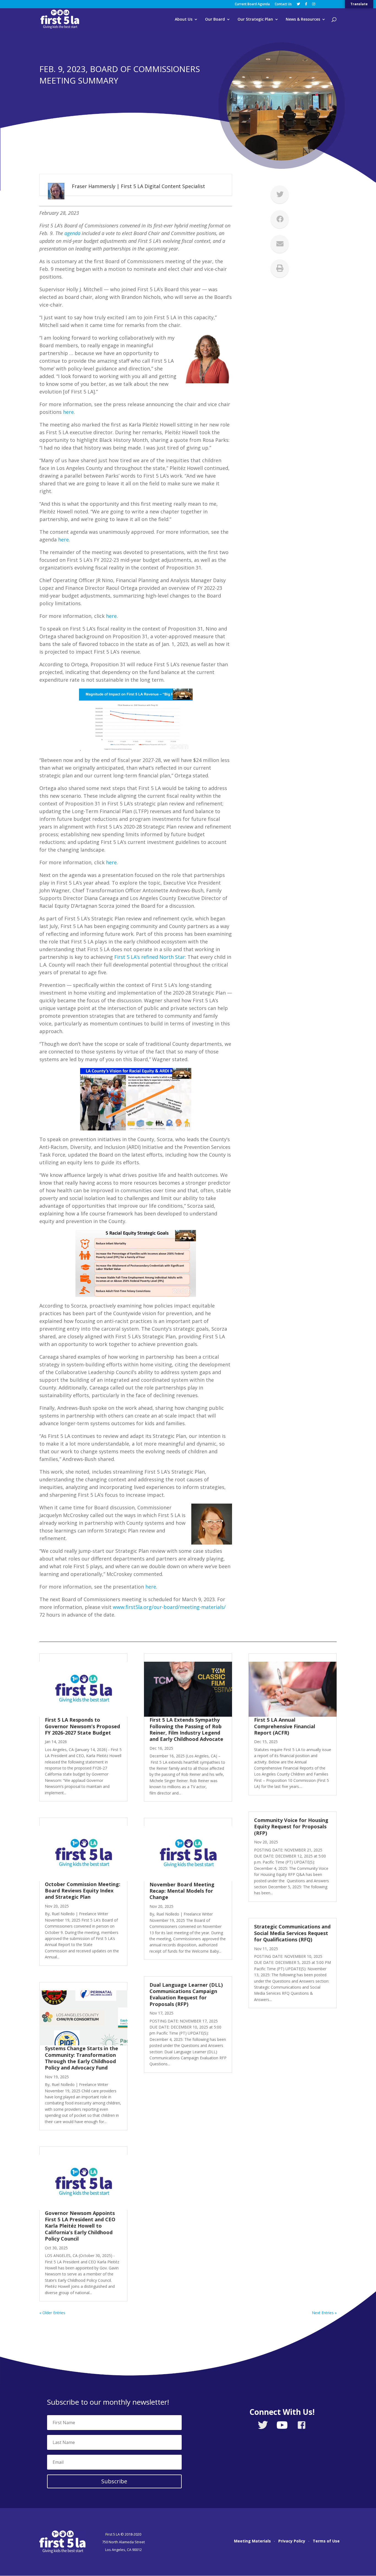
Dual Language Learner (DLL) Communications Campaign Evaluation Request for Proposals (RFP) (186, 1994)
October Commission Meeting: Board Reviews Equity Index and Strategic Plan (83, 1891)
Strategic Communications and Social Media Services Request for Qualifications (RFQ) (292, 1933)
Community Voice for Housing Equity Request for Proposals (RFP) (291, 1827)
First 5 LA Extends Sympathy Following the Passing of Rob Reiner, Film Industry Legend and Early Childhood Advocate (186, 1729)
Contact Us (283, 4)
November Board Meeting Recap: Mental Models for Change (182, 1891)
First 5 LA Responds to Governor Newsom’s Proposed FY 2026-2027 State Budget (82, 1726)
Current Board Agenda (252, 4)
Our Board (215, 20)
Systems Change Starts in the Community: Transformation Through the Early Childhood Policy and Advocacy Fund (81, 2058)
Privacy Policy (292, 2541)
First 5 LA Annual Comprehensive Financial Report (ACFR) (285, 1726)
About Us (184, 20)
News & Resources (303, 20)
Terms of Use (326, 2541)
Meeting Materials (252, 2541)
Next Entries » (324, 2313)
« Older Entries (52, 2313)
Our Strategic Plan (255, 20)
